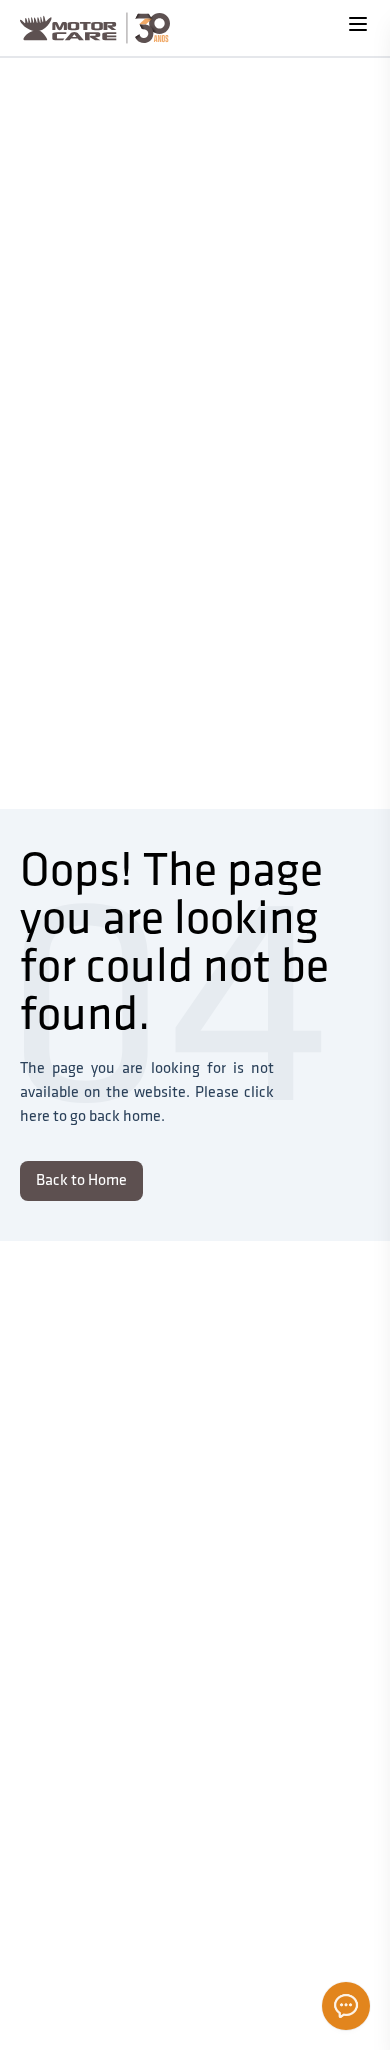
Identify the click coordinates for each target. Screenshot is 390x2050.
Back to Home (81, 1181)
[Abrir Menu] (358, 24)
